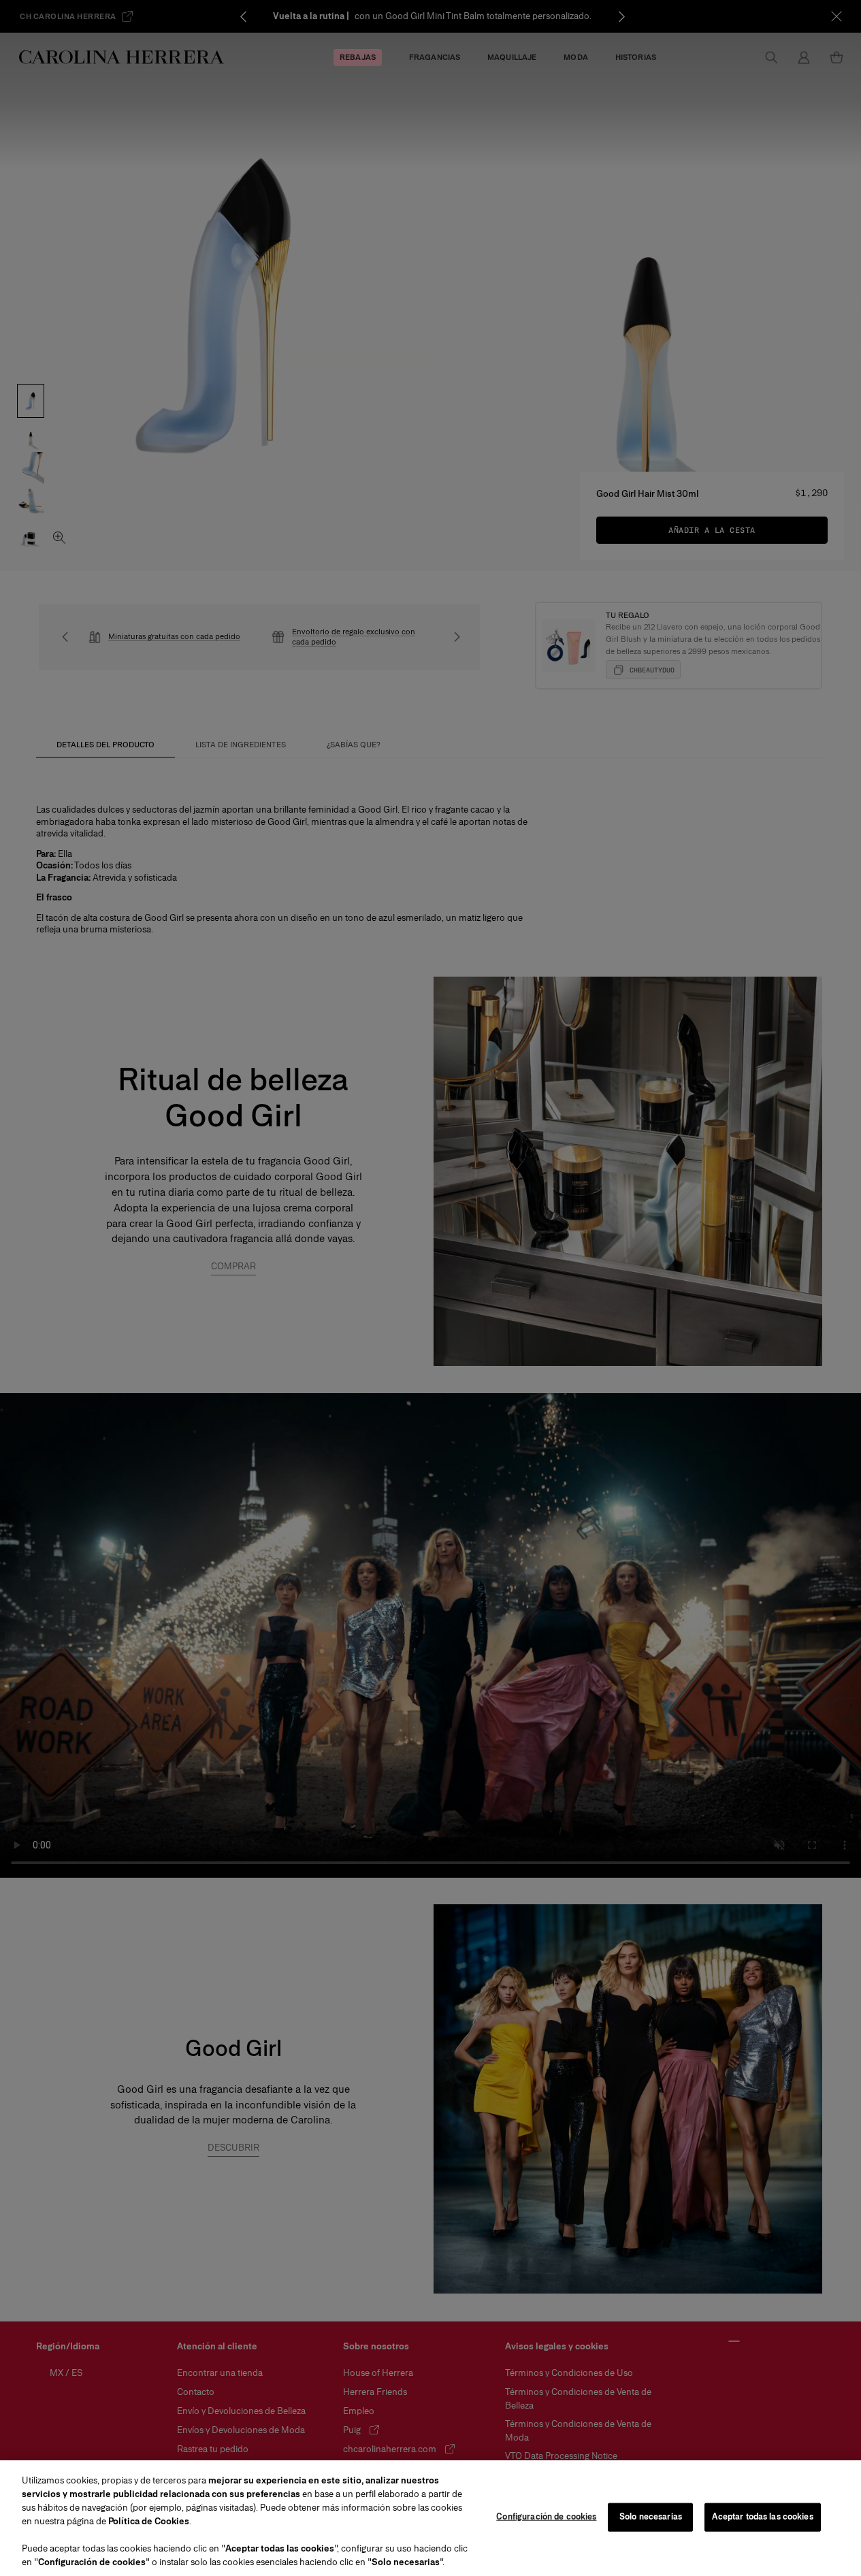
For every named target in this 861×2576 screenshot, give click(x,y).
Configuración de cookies (546, 2517)
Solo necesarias (651, 2517)
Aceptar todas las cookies (762, 2517)
